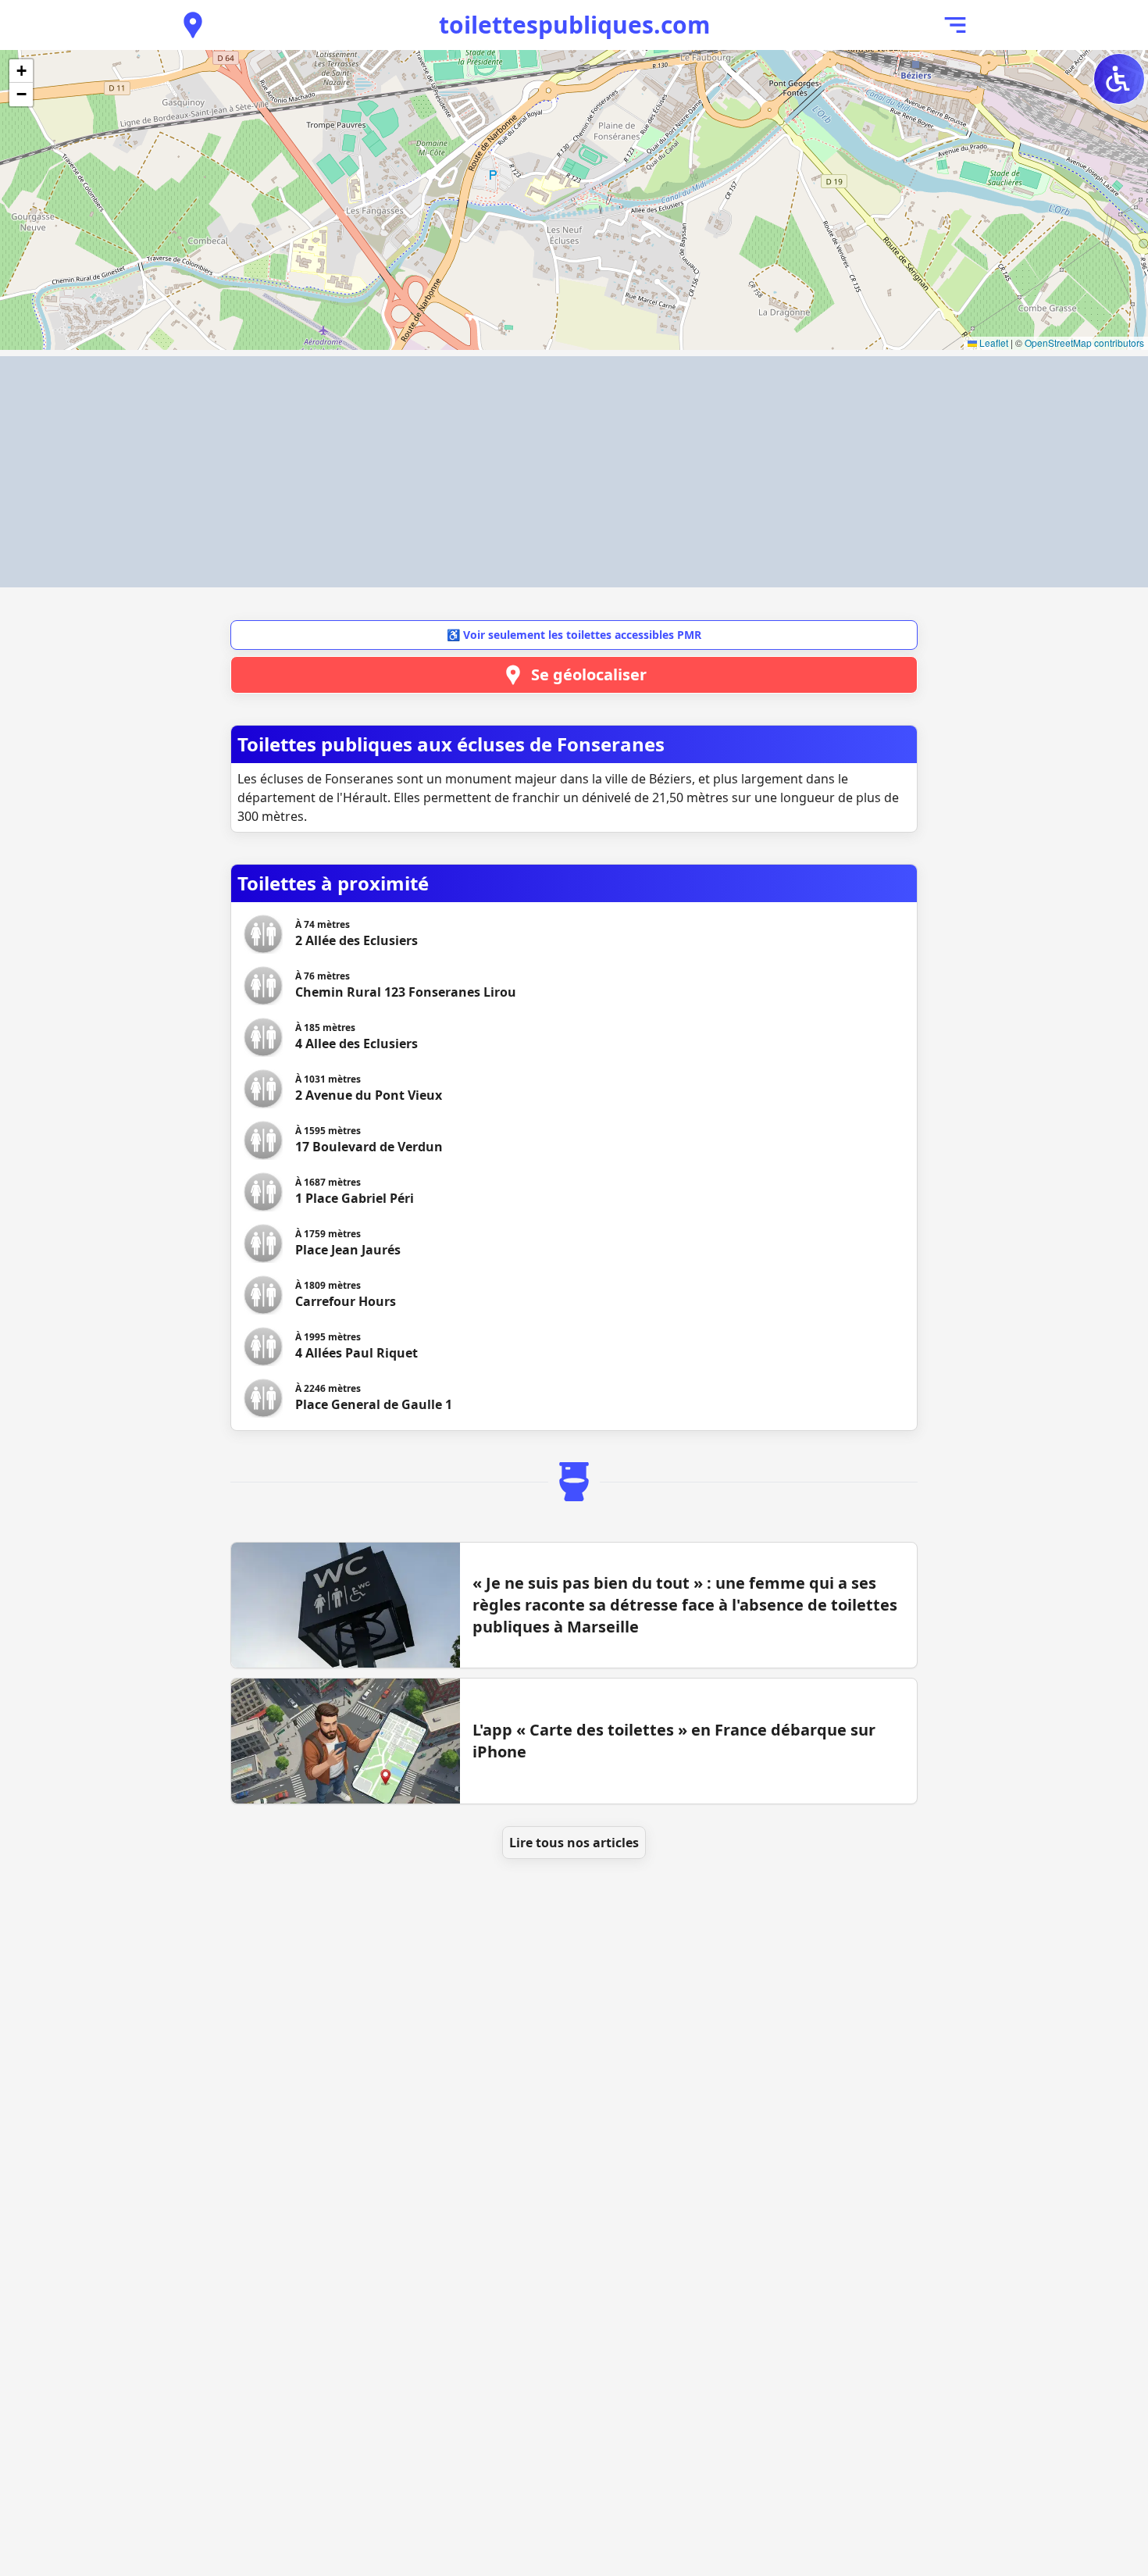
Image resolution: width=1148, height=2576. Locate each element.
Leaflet (993, 343)
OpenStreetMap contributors (1084, 343)
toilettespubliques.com (574, 25)
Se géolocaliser (589, 674)
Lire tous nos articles (574, 1843)
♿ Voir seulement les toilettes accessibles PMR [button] (574, 635)
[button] (21, 71)
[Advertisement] (574, 472)
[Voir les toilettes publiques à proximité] (193, 25)
